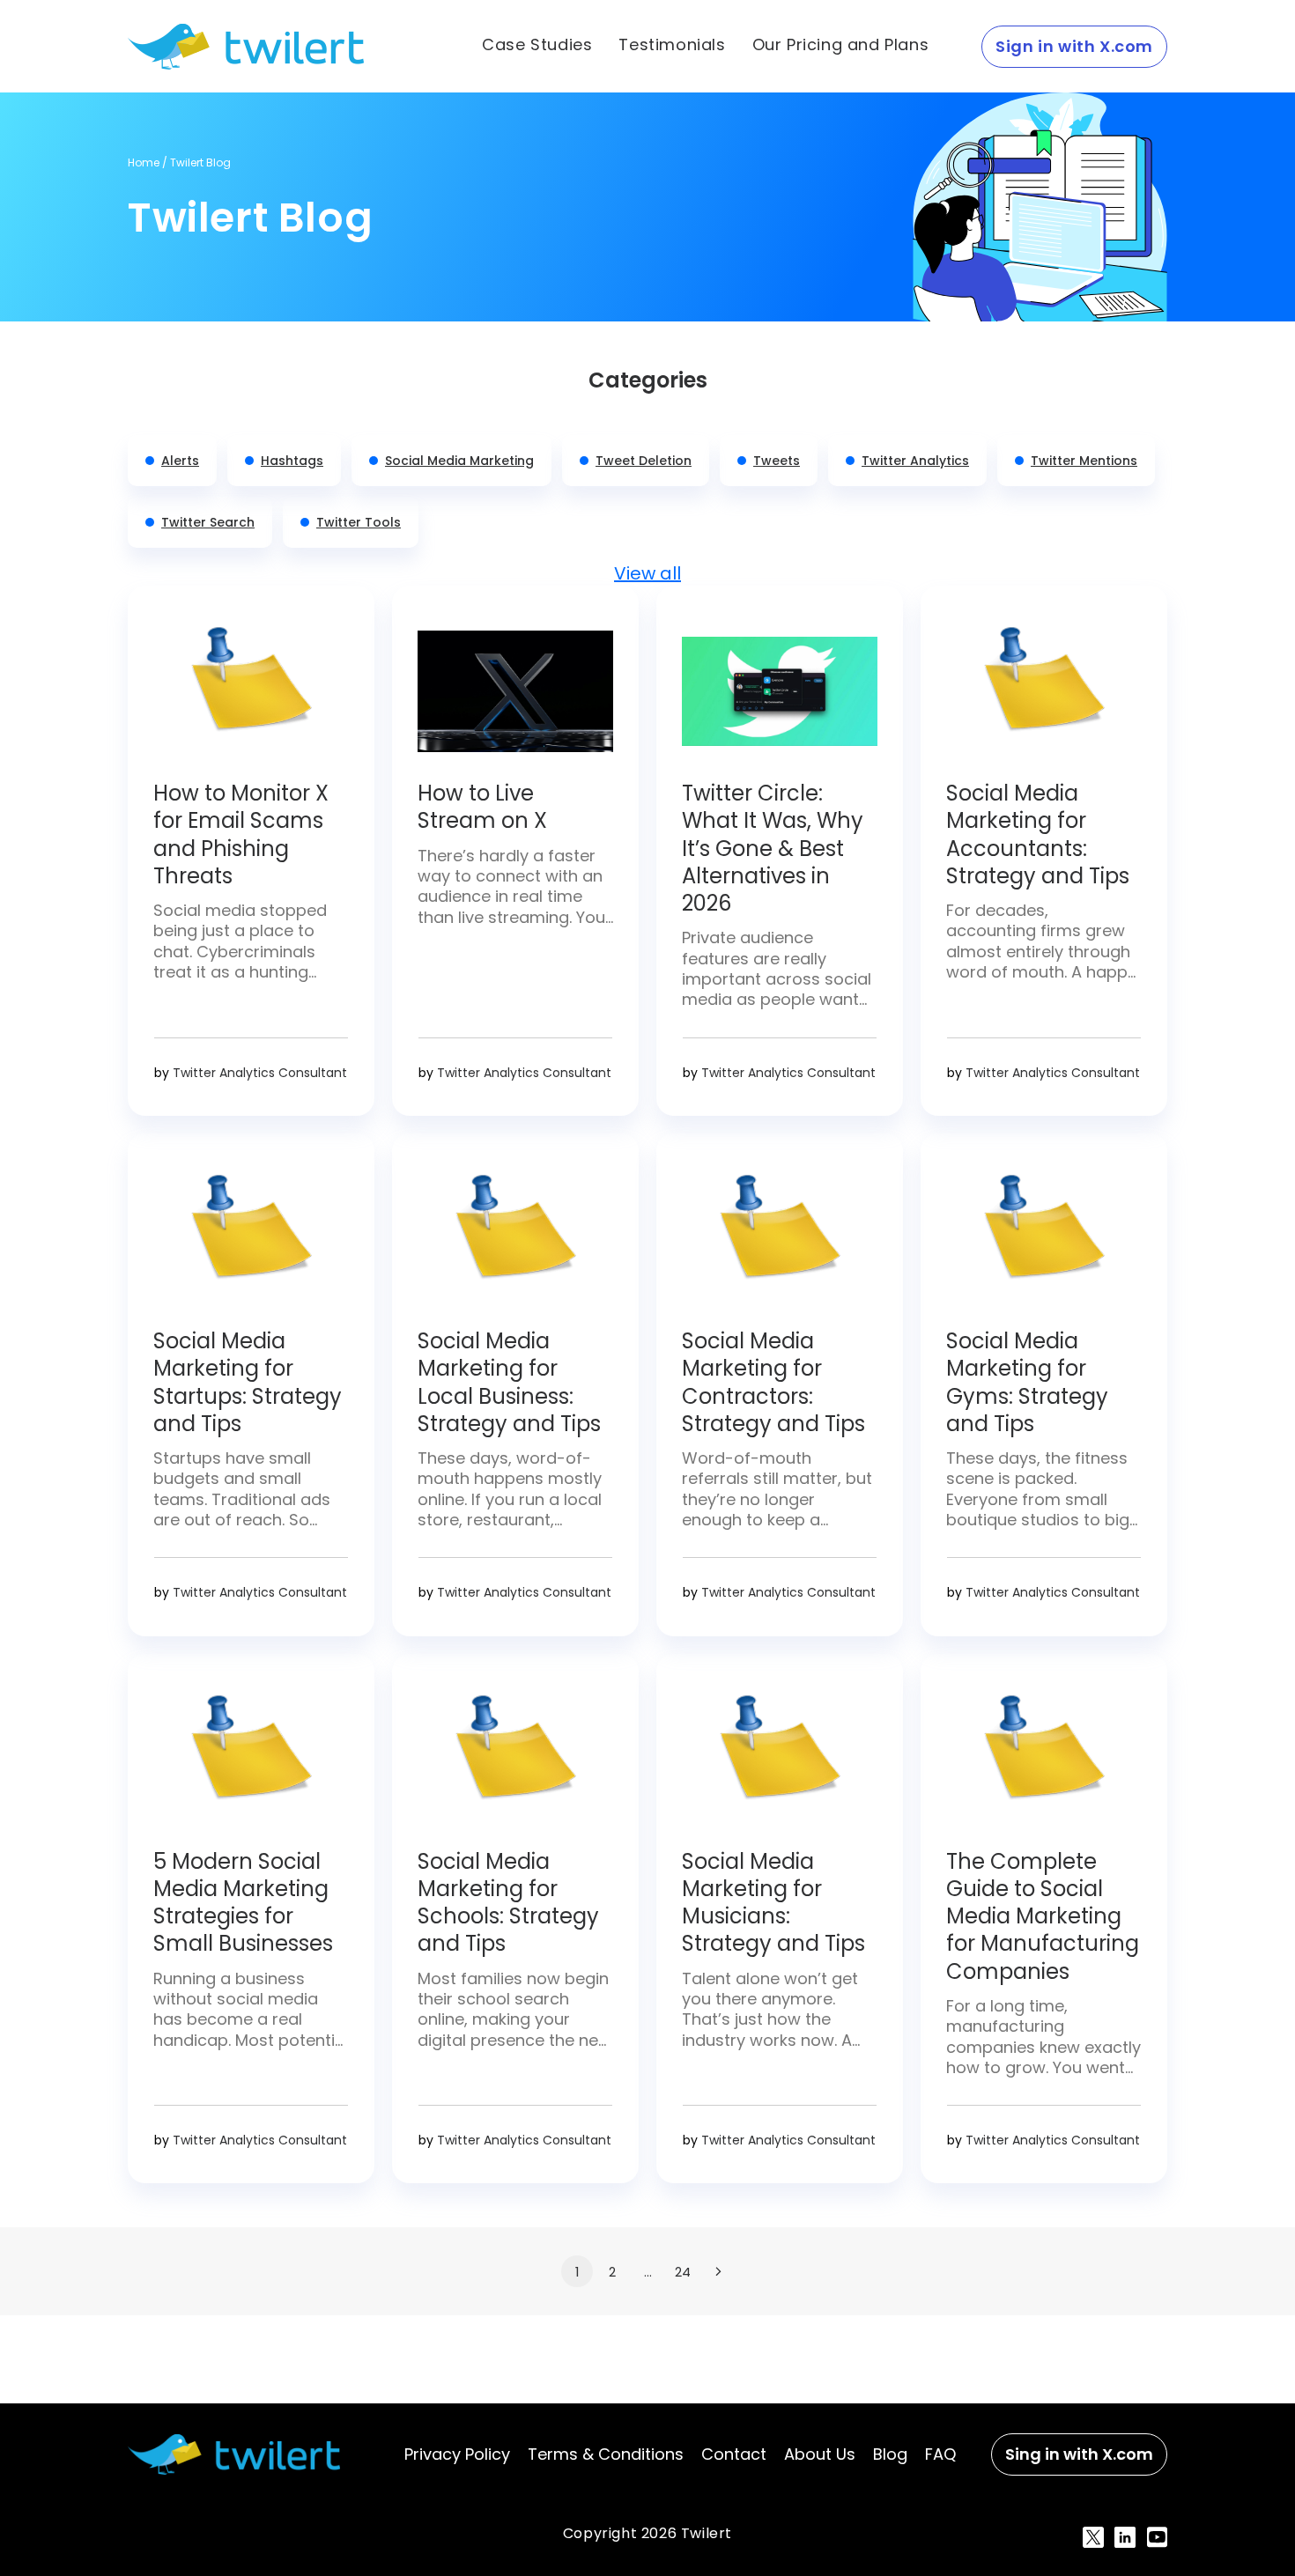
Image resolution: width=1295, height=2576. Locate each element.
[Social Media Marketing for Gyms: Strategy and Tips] (1044, 1239)
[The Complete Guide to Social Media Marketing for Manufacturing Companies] (1044, 1760)
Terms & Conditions (606, 2454)
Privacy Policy (457, 2454)
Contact (734, 2454)
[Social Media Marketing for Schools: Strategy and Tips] (515, 1760)
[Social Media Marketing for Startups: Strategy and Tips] (251, 1239)
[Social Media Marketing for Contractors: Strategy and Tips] (780, 1239)
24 (683, 2272)
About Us (820, 2454)
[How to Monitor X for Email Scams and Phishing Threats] (251, 691)
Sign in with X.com (1074, 46)
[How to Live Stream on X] (515, 691)
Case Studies (537, 45)
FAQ (940, 2454)
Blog (890, 2454)
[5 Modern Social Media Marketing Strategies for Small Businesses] (251, 1760)
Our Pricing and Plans (841, 45)
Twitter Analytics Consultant (260, 1073)
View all (647, 573)
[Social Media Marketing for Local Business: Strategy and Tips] (515, 1239)
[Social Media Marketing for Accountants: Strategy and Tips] (1044, 691)
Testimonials (672, 45)
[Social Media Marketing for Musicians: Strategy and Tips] (780, 1760)
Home (144, 162)
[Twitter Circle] (780, 691)
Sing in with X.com (1079, 2454)
